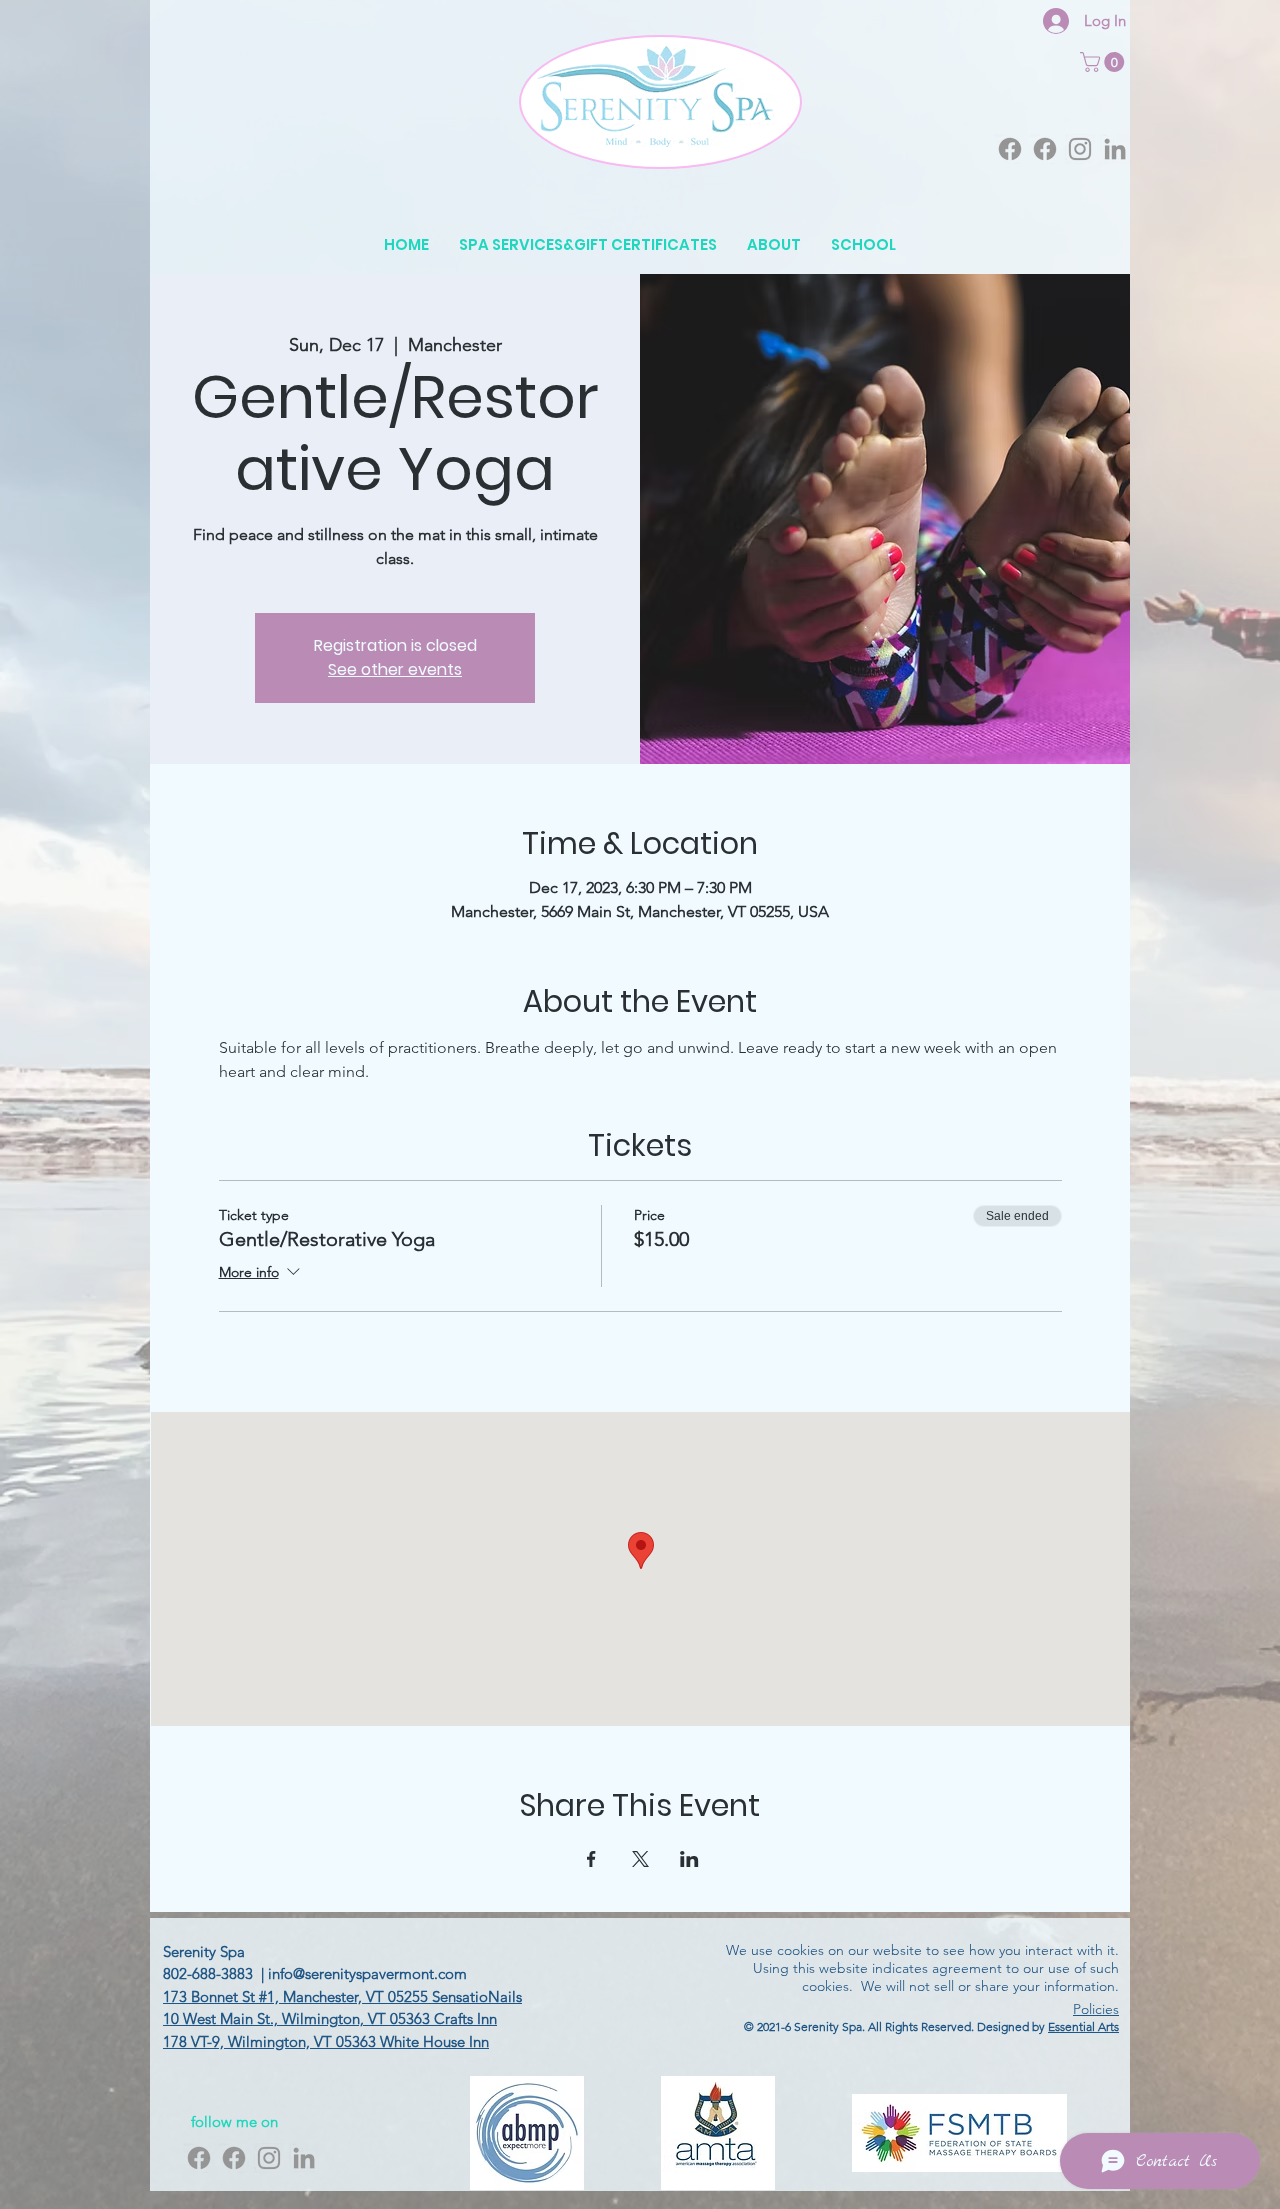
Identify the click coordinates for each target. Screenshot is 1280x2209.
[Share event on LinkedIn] (689, 1859)
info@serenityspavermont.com (367, 1973)
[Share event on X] (640, 1859)
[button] (1104, 62)
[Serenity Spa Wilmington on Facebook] (1045, 149)
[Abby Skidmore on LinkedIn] (1115, 149)
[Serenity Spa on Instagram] (1080, 149)
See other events (395, 669)
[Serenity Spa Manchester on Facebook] (1010, 149)
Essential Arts (1083, 2026)
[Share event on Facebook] (591, 1859)
